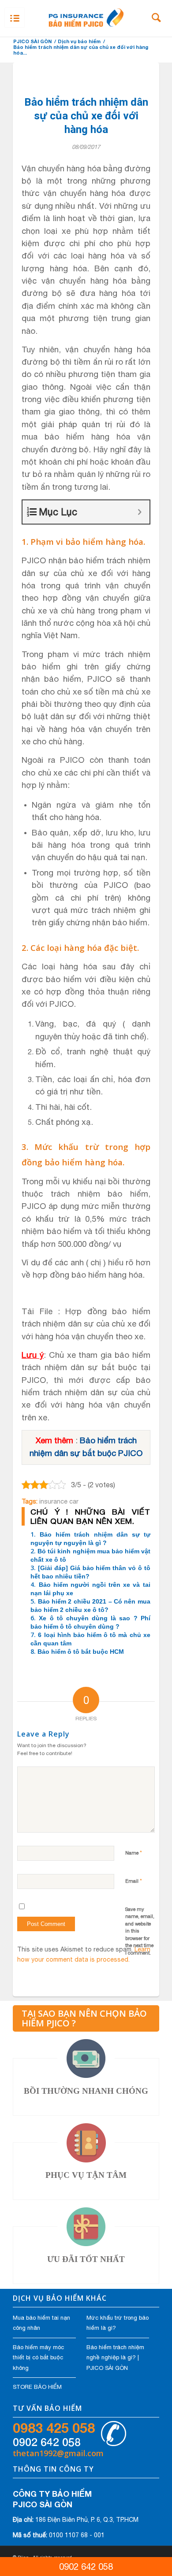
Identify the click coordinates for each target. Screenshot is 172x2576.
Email (134, 1881)
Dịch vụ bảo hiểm (79, 41)
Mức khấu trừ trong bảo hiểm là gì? (118, 2323)
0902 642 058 (47, 2442)
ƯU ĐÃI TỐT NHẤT (86, 2259)
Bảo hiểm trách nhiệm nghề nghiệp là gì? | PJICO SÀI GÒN (115, 2358)
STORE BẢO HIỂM (37, 2387)
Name (134, 1853)
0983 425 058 (54, 2428)
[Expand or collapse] (140, 512)
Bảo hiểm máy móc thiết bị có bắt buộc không (38, 2358)
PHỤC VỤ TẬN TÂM (86, 2175)
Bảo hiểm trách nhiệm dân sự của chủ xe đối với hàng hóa (86, 116)
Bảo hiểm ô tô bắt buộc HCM (81, 1652)
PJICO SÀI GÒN (32, 41)
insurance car (59, 1501)
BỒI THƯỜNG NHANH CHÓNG (86, 2091)
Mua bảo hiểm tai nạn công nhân (41, 2323)
